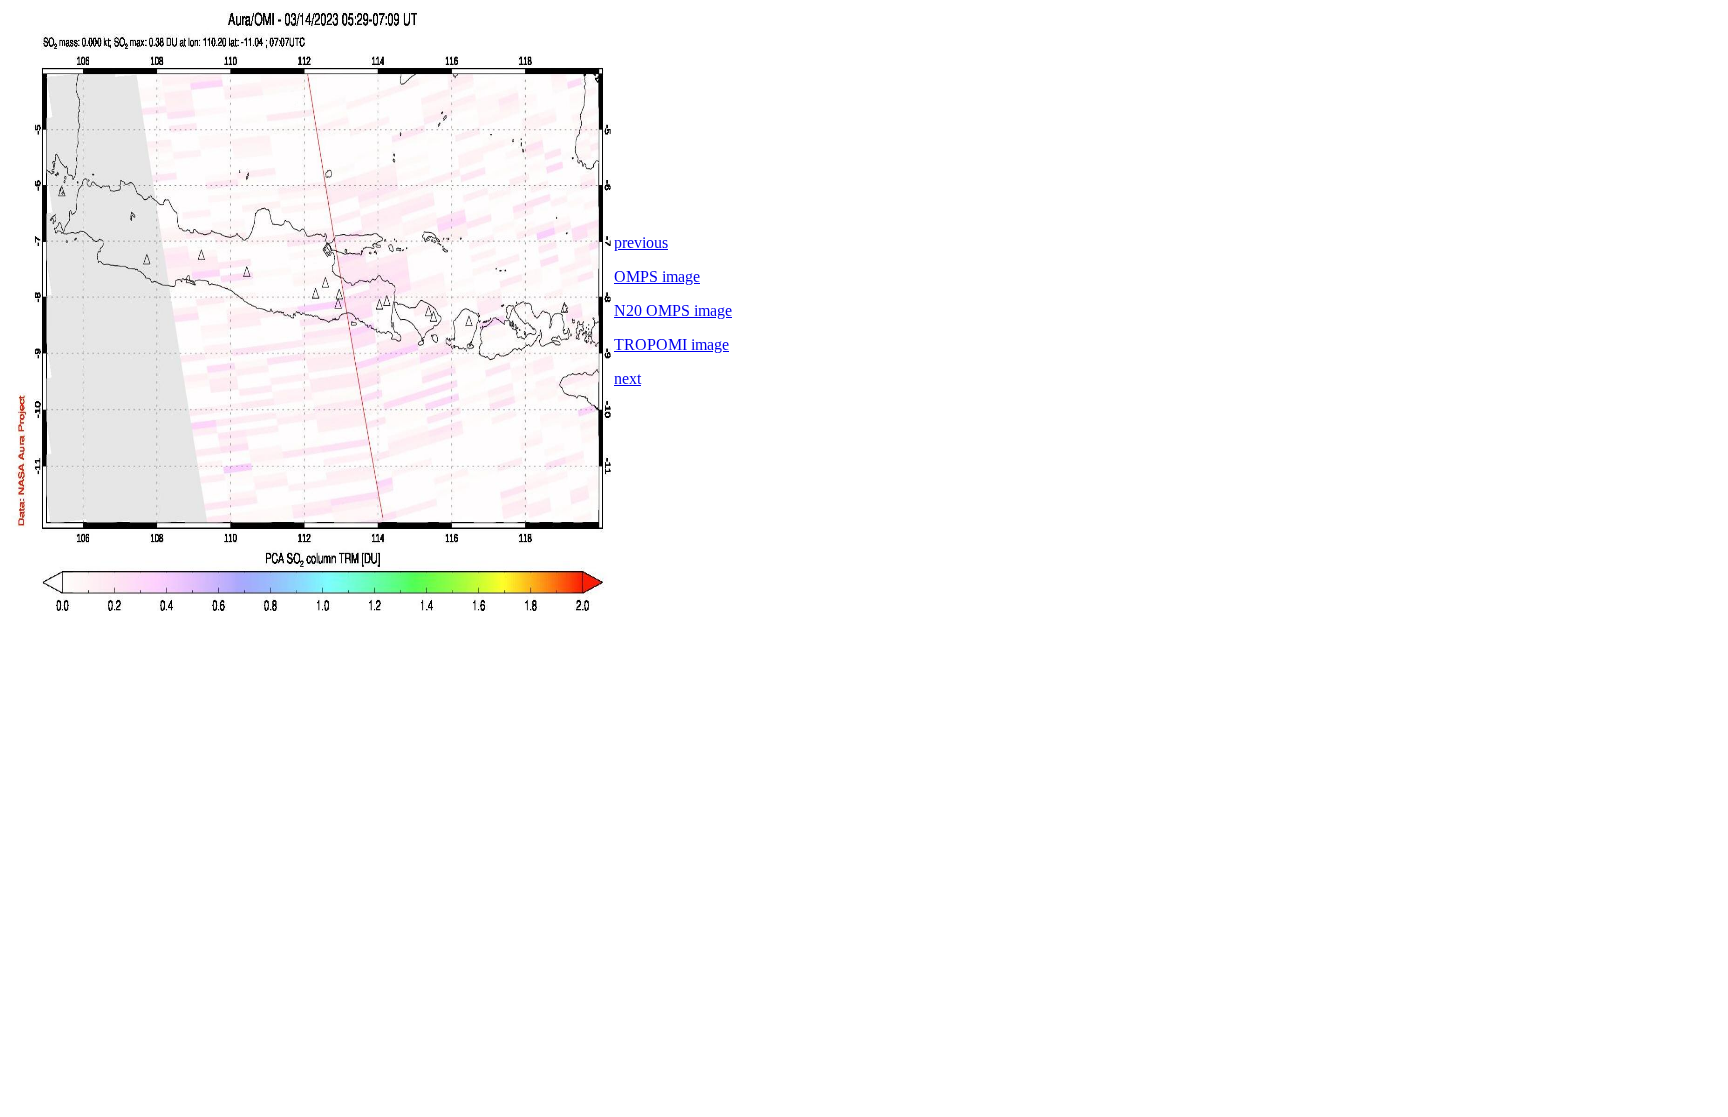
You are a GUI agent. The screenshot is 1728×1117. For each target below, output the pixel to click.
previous (641, 242)
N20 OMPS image (673, 310)
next (627, 378)
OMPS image (657, 276)
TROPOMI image (671, 344)
